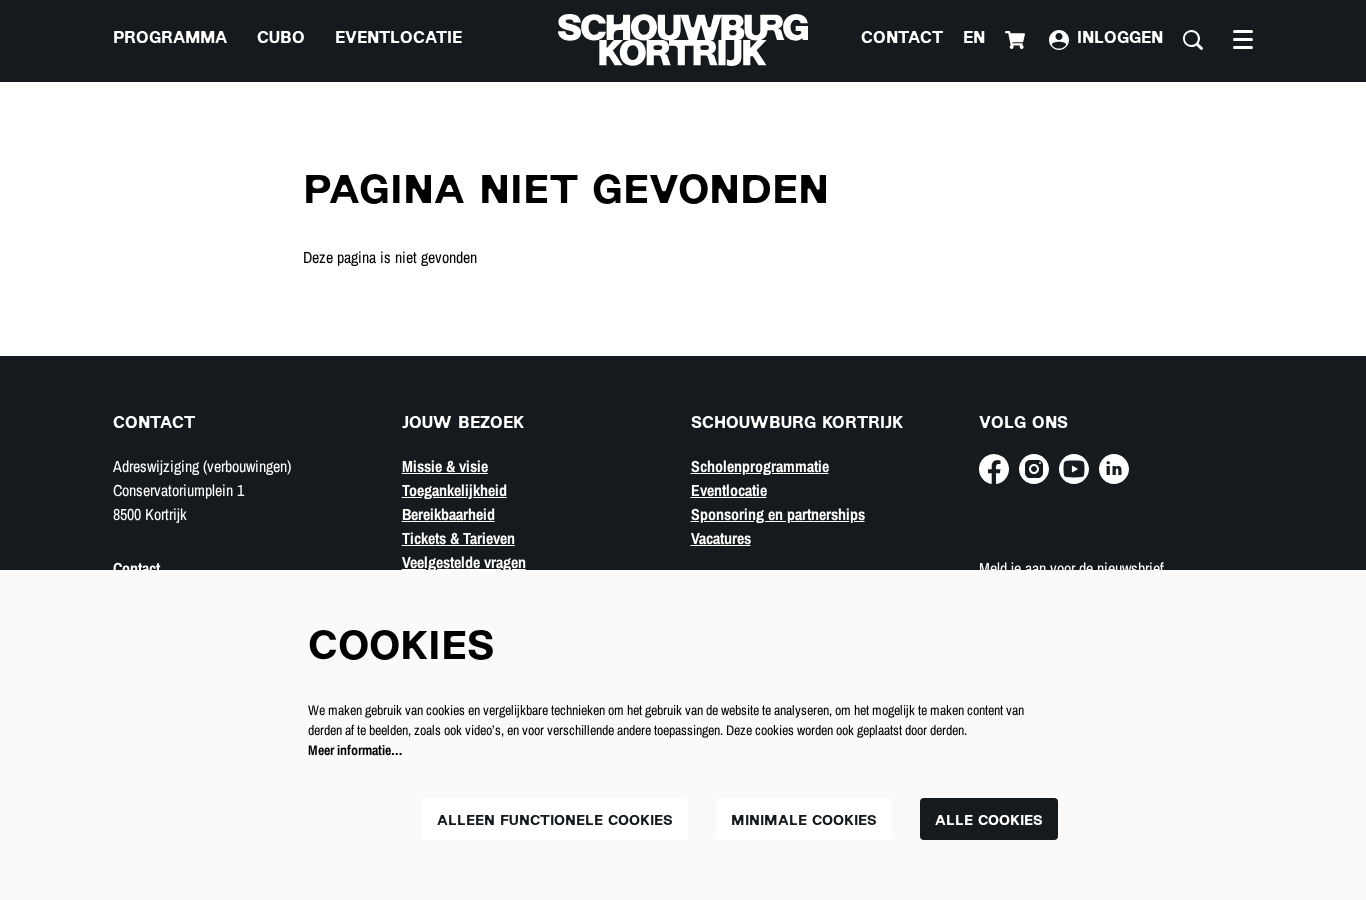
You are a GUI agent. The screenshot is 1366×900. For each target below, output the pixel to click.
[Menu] (1243, 40)
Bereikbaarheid (448, 514)
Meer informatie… (355, 750)
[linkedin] (1114, 469)
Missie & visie (445, 466)
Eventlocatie (729, 490)
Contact (902, 39)
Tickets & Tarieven (458, 538)
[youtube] (1074, 469)
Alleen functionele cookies (555, 821)
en (974, 39)
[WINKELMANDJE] (1017, 40)
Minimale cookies (804, 821)
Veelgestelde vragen (464, 562)
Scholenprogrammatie (760, 466)
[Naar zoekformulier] (1193, 40)
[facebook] (994, 469)
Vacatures (721, 538)
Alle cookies (989, 821)
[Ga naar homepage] (682, 40)
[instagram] (1034, 469)
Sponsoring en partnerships (778, 514)
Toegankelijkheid (454, 490)
